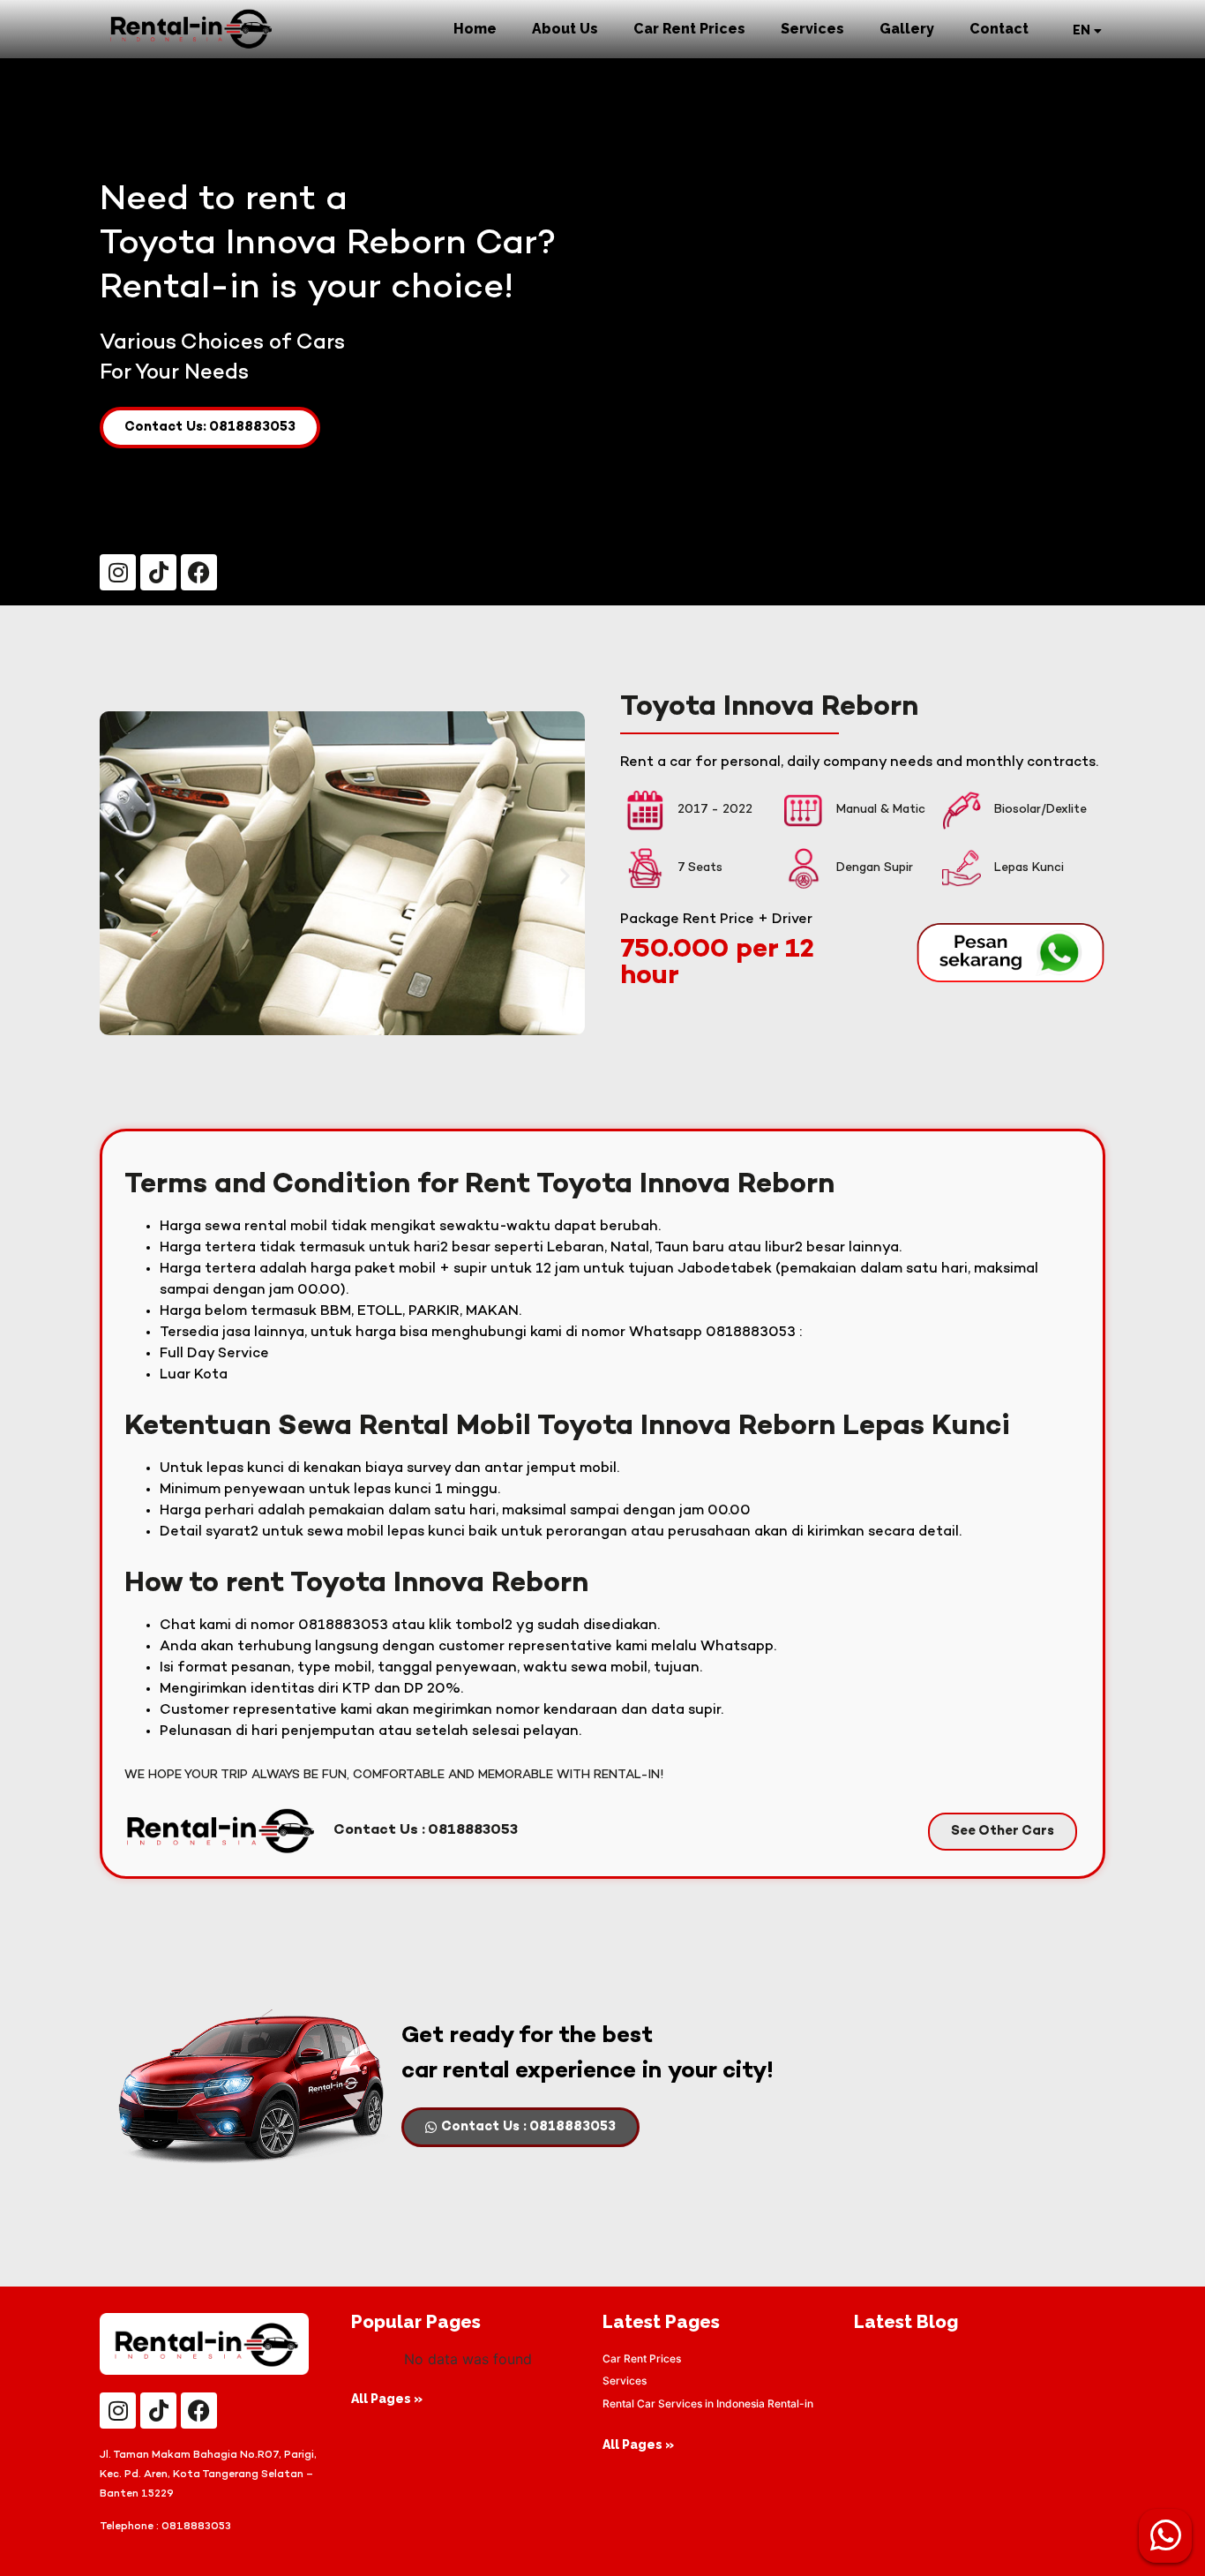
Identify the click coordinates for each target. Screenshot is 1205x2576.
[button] (120, 876)
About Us (565, 29)
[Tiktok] (158, 572)
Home (475, 29)
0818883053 (196, 2527)
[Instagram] (118, 572)
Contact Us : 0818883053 (426, 1831)
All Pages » (387, 2399)
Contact (999, 29)
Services (812, 29)
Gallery (907, 29)
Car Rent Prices (689, 29)
